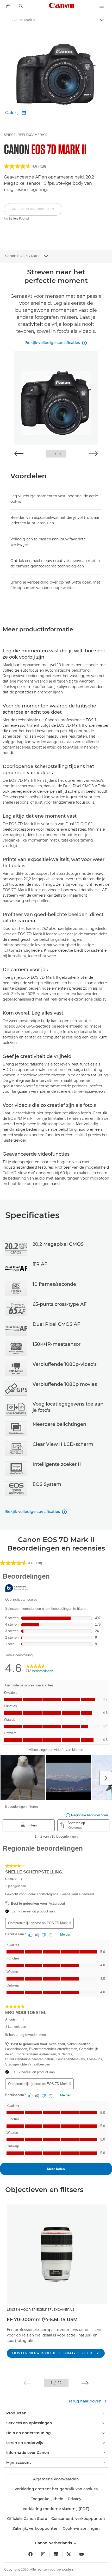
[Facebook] (30, 2554)
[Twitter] (69, 2554)
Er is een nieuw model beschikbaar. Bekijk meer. (56, 2353)
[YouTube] (82, 2554)
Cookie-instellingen (81, 2528)
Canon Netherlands (54, 2543)
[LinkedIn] (56, 2554)
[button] (33, 212)
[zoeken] (21, 6)
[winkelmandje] (8, 6)
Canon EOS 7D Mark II (24, 256)
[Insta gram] (43, 2554)
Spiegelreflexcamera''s (26, 135)
